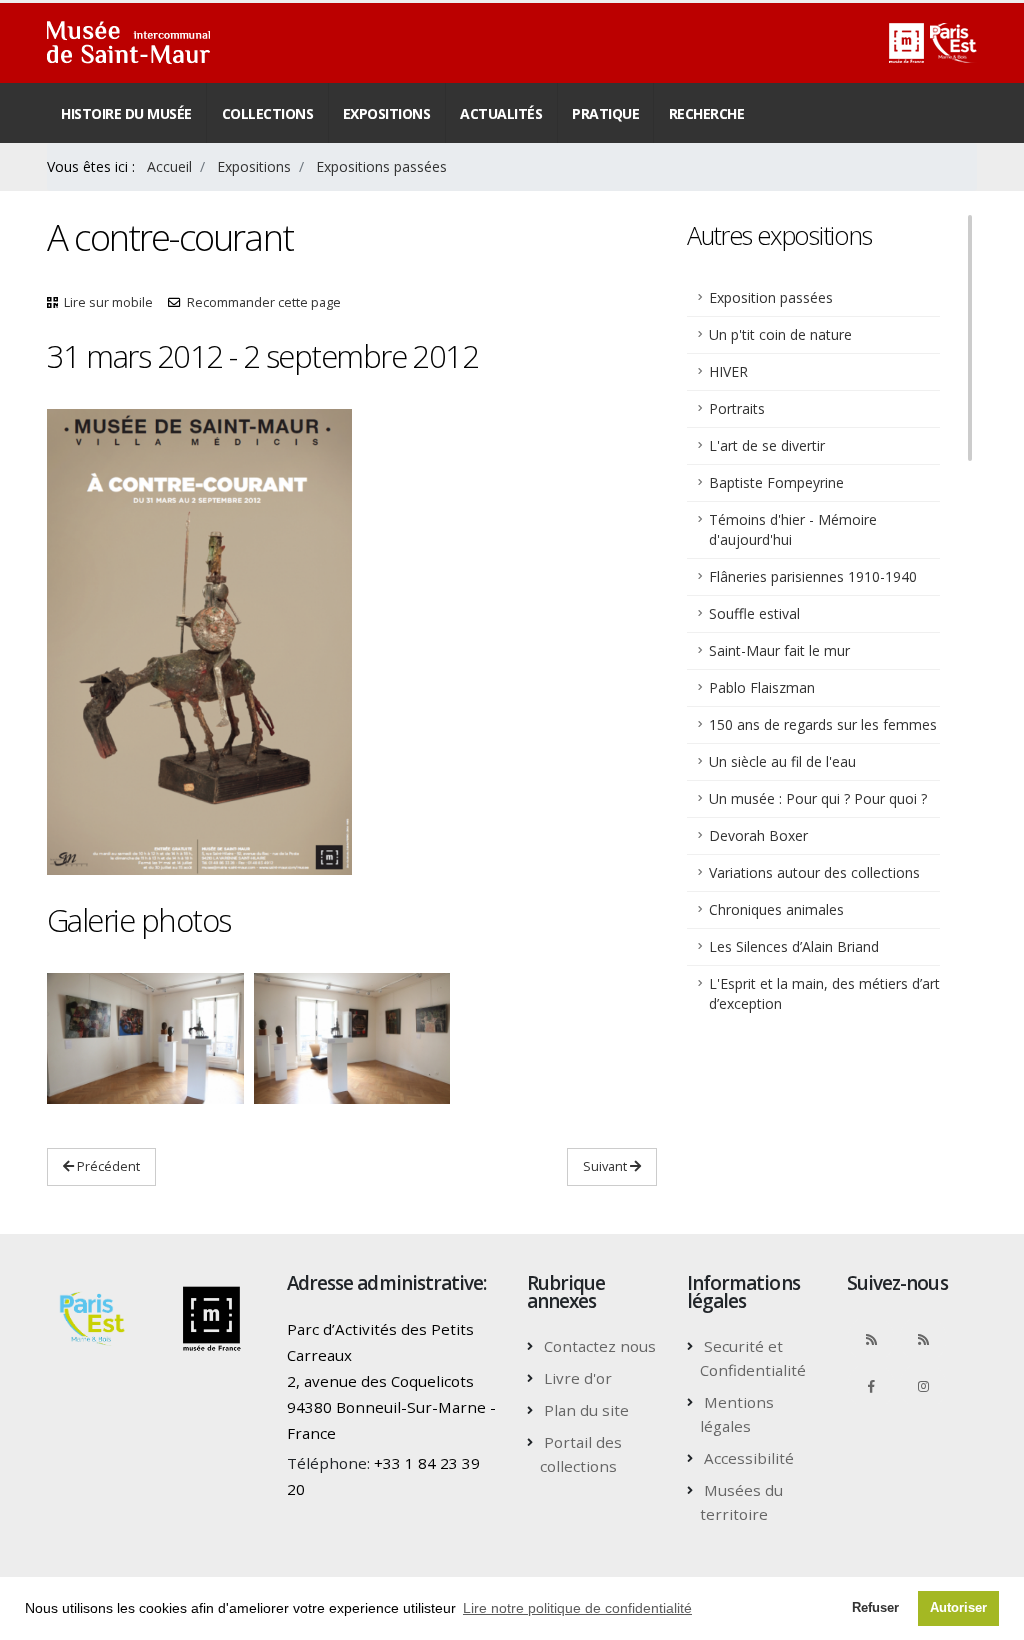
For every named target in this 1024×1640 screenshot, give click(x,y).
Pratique (605, 113)
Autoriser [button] (958, 1608)
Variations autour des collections (814, 872)
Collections (268, 113)
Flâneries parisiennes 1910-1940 (813, 576)
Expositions (387, 113)
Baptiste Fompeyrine (776, 482)
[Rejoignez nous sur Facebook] (871, 1386)
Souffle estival (754, 613)
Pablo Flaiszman (762, 687)
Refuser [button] (875, 1608)
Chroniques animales (776, 909)
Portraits (737, 408)
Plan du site (586, 1410)
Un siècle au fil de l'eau (782, 761)
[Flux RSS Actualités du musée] (871, 1339)
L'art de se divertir (767, 445)
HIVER (728, 371)
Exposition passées (771, 297)
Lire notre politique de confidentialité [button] (577, 1608)
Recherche (707, 113)
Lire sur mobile (108, 302)
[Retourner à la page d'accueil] (128, 43)
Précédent (107, 1166)
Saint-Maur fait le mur (779, 650)
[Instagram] (923, 1386)
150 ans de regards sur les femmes (823, 724)
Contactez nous (600, 1346)
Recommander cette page (264, 302)
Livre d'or (578, 1378)
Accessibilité (749, 1458)
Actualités (501, 113)
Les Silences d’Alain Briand (794, 946)
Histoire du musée (126, 113)
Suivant (606, 1166)
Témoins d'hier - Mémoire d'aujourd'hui (793, 529)
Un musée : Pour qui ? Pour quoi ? (818, 798)
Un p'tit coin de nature (780, 334)
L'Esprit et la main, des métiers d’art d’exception (824, 993)
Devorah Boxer (758, 835)
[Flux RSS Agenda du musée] (923, 1339)
